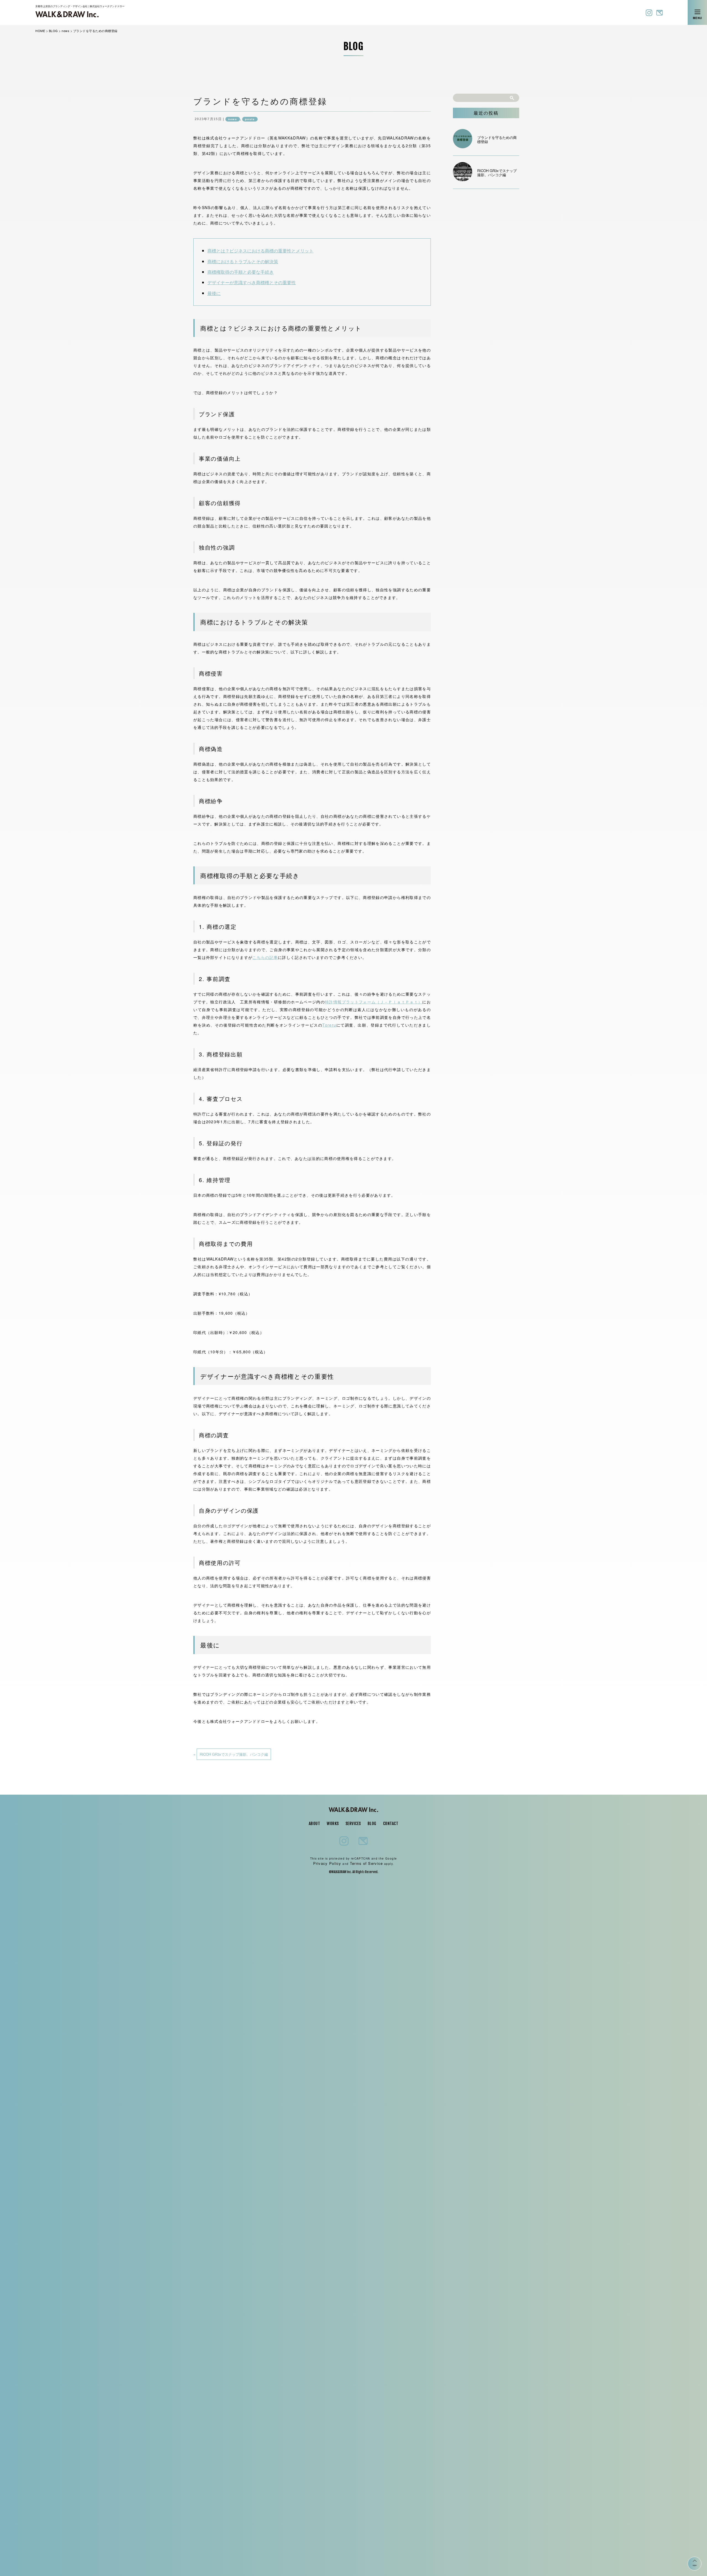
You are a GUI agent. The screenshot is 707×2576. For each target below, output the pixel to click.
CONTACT (391, 1824)
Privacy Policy (327, 1863)
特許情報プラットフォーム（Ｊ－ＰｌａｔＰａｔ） (374, 1002)
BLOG (372, 1824)
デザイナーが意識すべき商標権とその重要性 (252, 282)
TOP (695, 2566)
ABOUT (315, 1824)
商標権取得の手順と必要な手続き (241, 272)
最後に (214, 293)
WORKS (333, 1824)
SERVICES (353, 1824)
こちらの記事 (265, 957)
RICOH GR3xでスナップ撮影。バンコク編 (234, 1754)
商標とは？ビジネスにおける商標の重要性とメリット (260, 251)
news (233, 119)
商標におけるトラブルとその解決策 (243, 261)
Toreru (329, 1025)
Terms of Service (366, 1863)
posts (250, 119)
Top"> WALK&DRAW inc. (67, 11)
